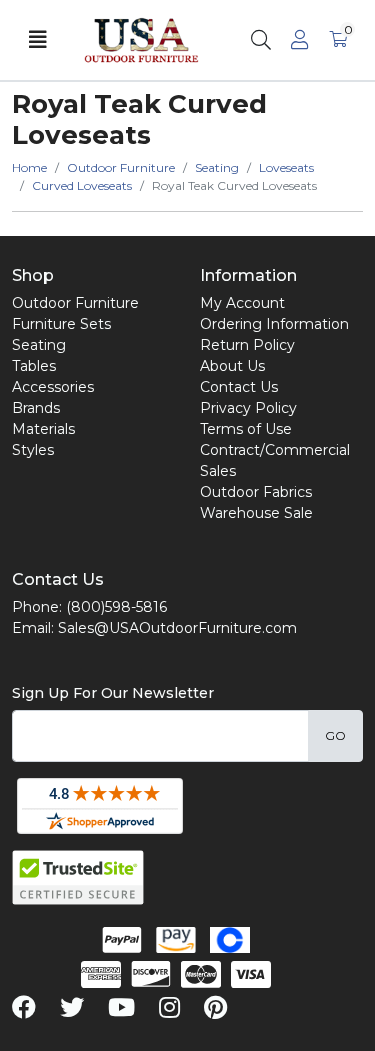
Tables (34, 366)
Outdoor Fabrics (256, 492)
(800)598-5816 (116, 607)
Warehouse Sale (256, 513)
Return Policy (247, 345)
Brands (36, 408)
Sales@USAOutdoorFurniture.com (177, 628)
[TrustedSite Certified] (78, 877)
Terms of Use (246, 429)
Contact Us (239, 387)
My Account (242, 303)
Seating (39, 345)
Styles (33, 450)
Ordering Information (274, 324)
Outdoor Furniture (75, 303)
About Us (232, 366)
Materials (43, 429)
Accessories (53, 387)
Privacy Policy (248, 408)
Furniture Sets (61, 324)
